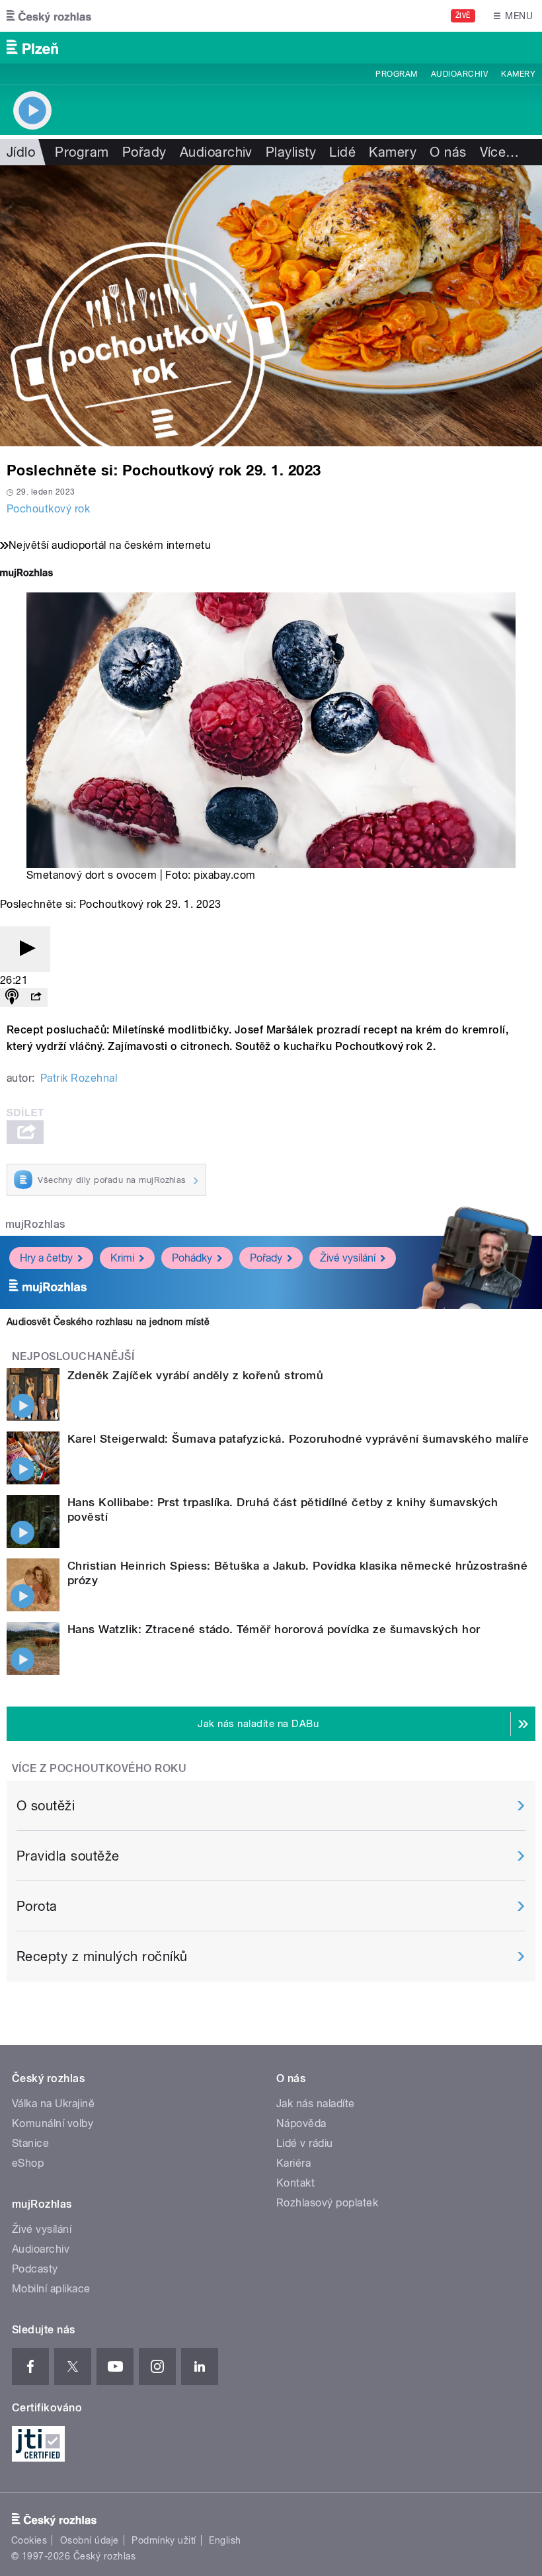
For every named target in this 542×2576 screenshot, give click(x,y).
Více (500, 152)
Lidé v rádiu (305, 2143)
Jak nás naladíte (316, 2104)
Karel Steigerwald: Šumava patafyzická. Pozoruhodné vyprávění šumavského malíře (298, 1439)
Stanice (30, 2143)
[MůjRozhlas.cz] (26, 574)
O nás (448, 152)
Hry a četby (46, 1258)
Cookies (29, 2540)
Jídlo (21, 152)
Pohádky (192, 1258)
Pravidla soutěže (68, 1856)
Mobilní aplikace (51, 2289)
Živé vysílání (348, 1258)
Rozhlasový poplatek (327, 2203)
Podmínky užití (164, 2540)
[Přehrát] (25, 949)
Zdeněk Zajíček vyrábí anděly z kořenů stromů (195, 1375)
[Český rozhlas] (49, 16)
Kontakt (295, 2183)
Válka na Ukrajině (53, 2104)
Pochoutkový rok (48, 509)
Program (396, 74)
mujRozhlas (35, 1224)
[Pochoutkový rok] (271, 306)
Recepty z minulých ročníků (102, 1956)
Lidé (342, 152)
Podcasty (35, 2269)
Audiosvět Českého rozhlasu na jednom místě (108, 1322)
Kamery (518, 74)
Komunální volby (53, 2123)
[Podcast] (12, 997)
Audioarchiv (459, 74)
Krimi (122, 1258)
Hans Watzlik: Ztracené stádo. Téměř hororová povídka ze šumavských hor (274, 1629)
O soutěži (46, 1806)
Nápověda (301, 2123)
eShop (28, 2163)
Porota (37, 1906)
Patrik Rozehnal (79, 1078)
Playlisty (291, 152)
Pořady (144, 152)
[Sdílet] (36, 997)
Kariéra (293, 2163)
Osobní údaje (90, 2540)
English (225, 2540)
